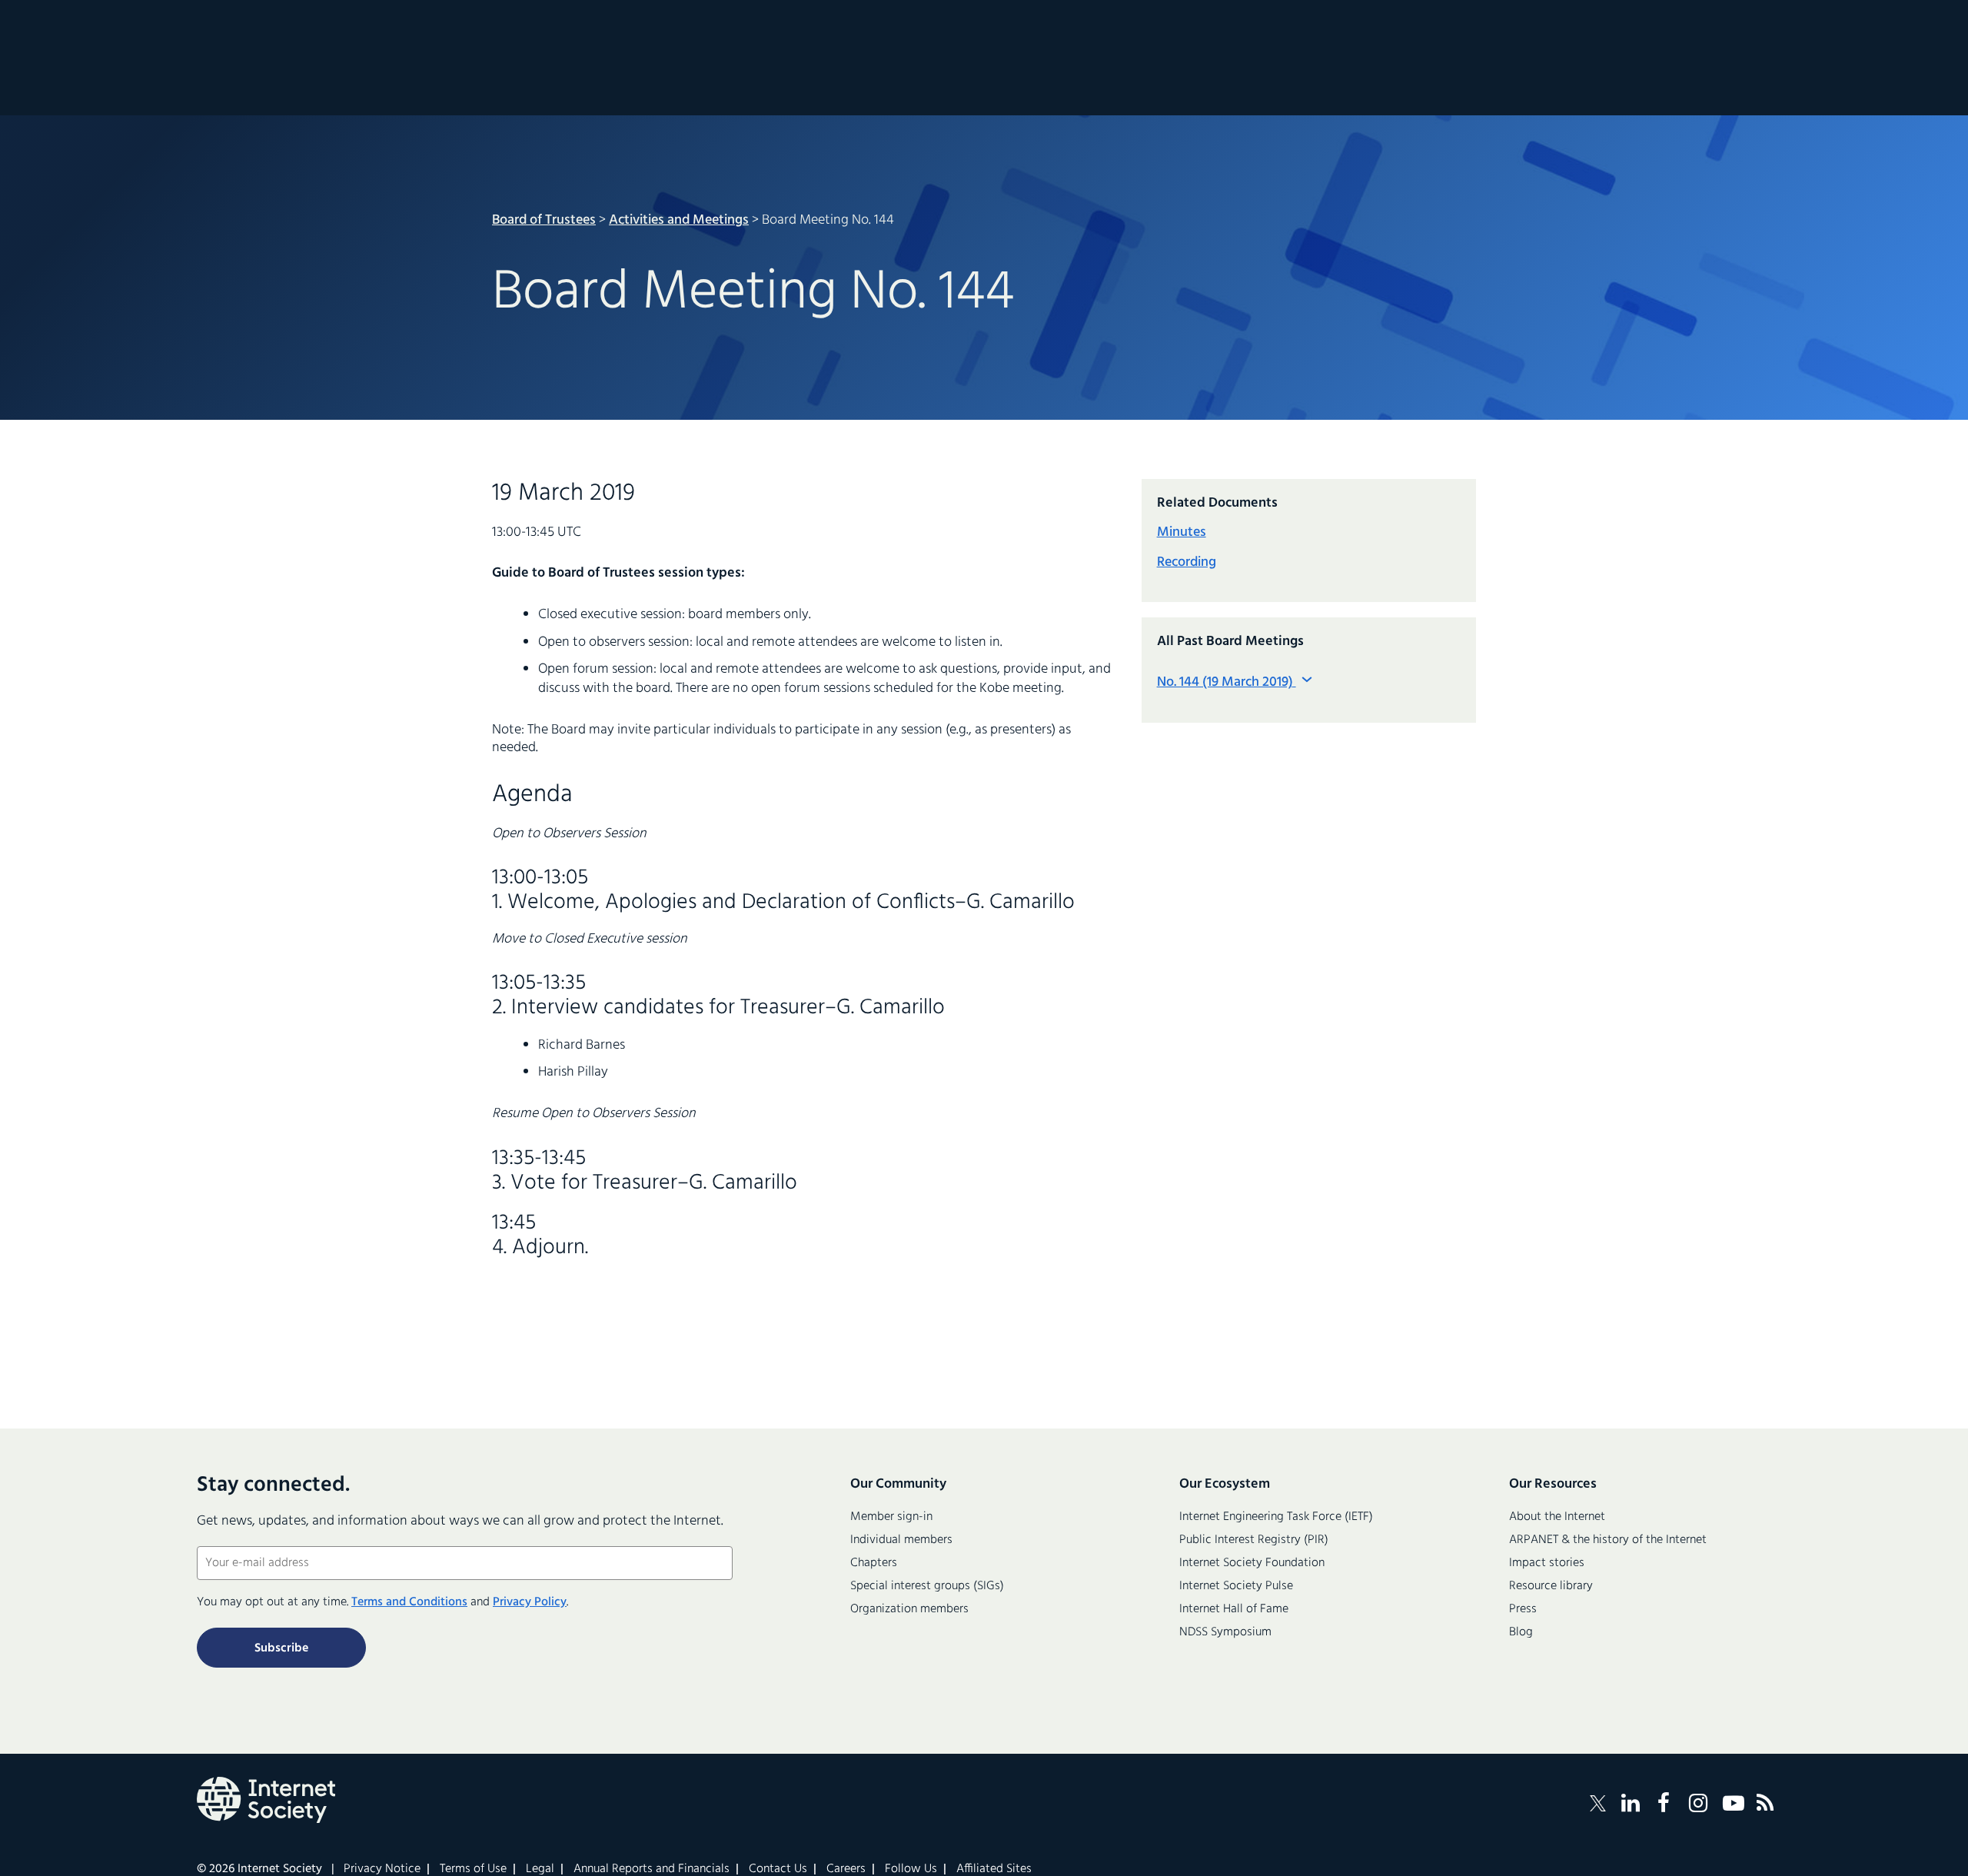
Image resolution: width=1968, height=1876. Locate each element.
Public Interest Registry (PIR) (1254, 1540)
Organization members (909, 1609)
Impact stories (1547, 1563)
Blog (1521, 1632)
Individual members (901, 1540)
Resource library (1551, 1586)
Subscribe (281, 1648)
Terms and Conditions (409, 1602)
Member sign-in (891, 1517)
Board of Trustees (544, 220)
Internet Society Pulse (1236, 1586)
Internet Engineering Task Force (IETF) (1276, 1517)
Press (1523, 1609)
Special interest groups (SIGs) (927, 1586)
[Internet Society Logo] (266, 1800)
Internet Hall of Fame (1234, 1609)
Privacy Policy (530, 1602)
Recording (1187, 562)
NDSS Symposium (1225, 1632)
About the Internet (1557, 1517)
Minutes (1182, 532)
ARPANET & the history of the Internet (1608, 1540)
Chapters (874, 1563)
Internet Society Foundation (1252, 1563)
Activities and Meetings (679, 220)
